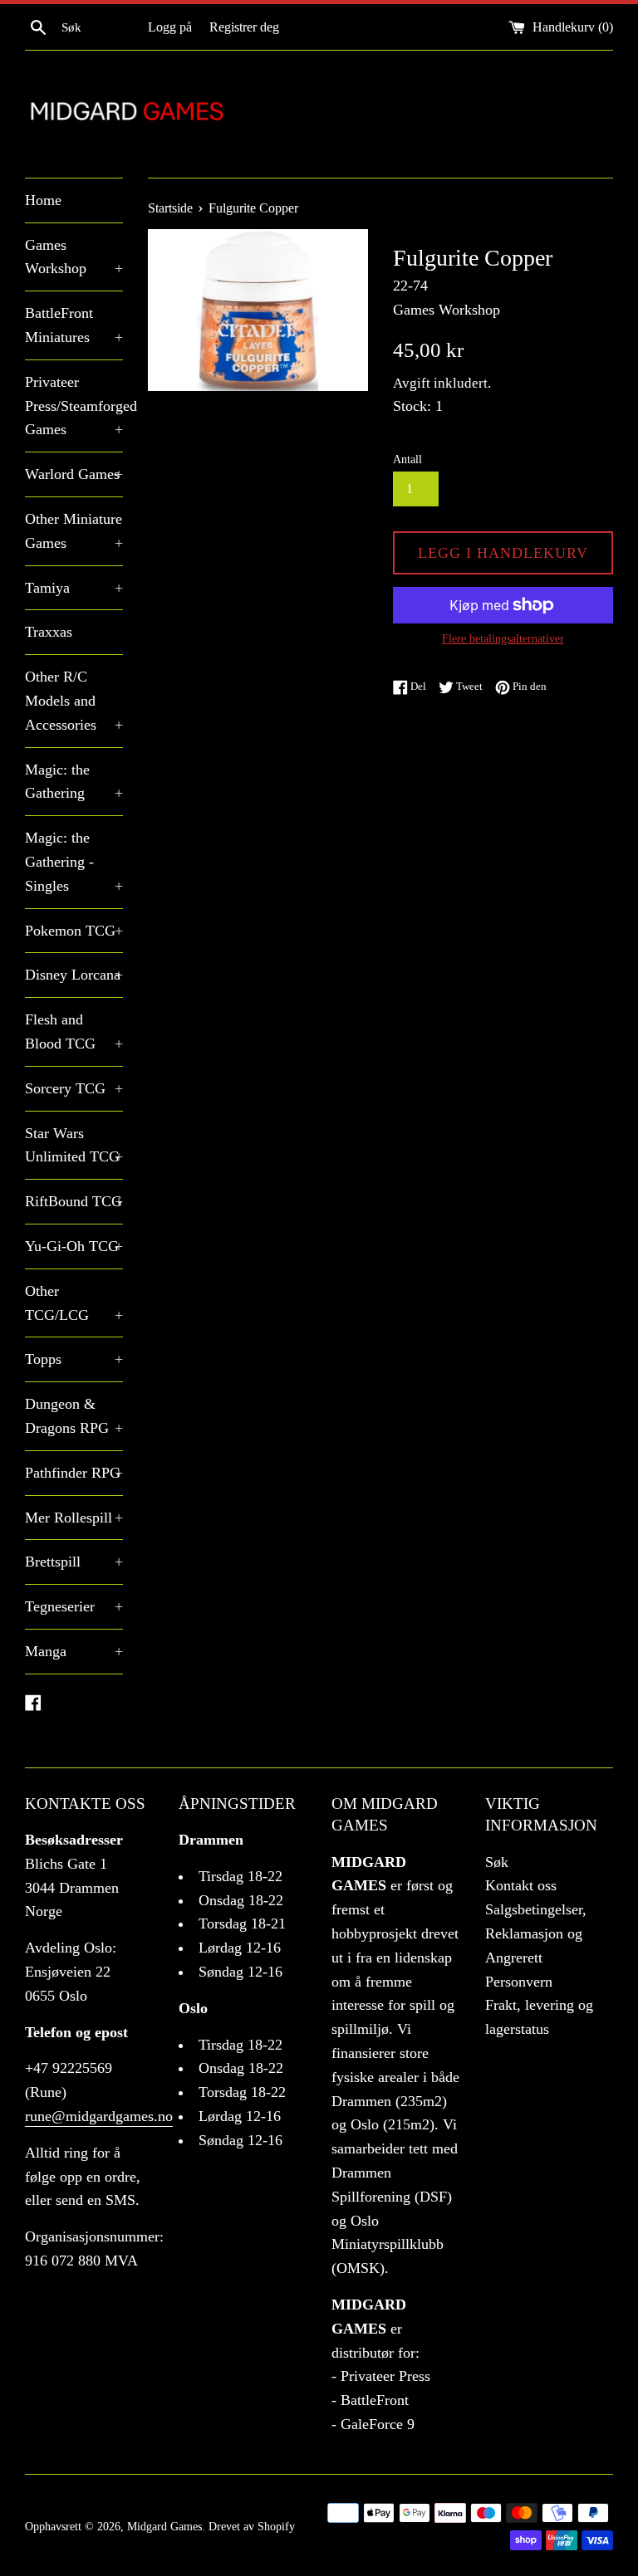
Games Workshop (74, 257)
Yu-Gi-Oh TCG (74, 1246)
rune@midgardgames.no (99, 2116)
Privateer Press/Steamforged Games (74, 406)
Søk (497, 1862)
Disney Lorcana (74, 975)
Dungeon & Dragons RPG (74, 1416)
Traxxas (49, 632)
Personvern (519, 1982)
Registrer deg (244, 27)
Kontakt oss (521, 1885)
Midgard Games (164, 2526)
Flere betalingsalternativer (503, 639)
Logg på (170, 27)
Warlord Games (74, 474)
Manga (74, 1651)
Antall (407, 459)
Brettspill (74, 1562)
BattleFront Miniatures (74, 325)
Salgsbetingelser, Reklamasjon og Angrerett (536, 1933)
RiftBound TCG (74, 1201)
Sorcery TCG (74, 1088)
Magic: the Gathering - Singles (74, 862)
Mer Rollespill (74, 1518)
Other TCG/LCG (74, 1303)
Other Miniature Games (74, 531)
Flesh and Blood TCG (74, 1031)
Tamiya (74, 588)
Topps (74, 1359)
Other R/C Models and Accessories (74, 701)
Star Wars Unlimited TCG (74, 1145)
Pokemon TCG (74, 931)
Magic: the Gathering (74, 782)
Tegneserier (74, 1606)
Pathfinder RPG (74, 1473)
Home (43, 200)
